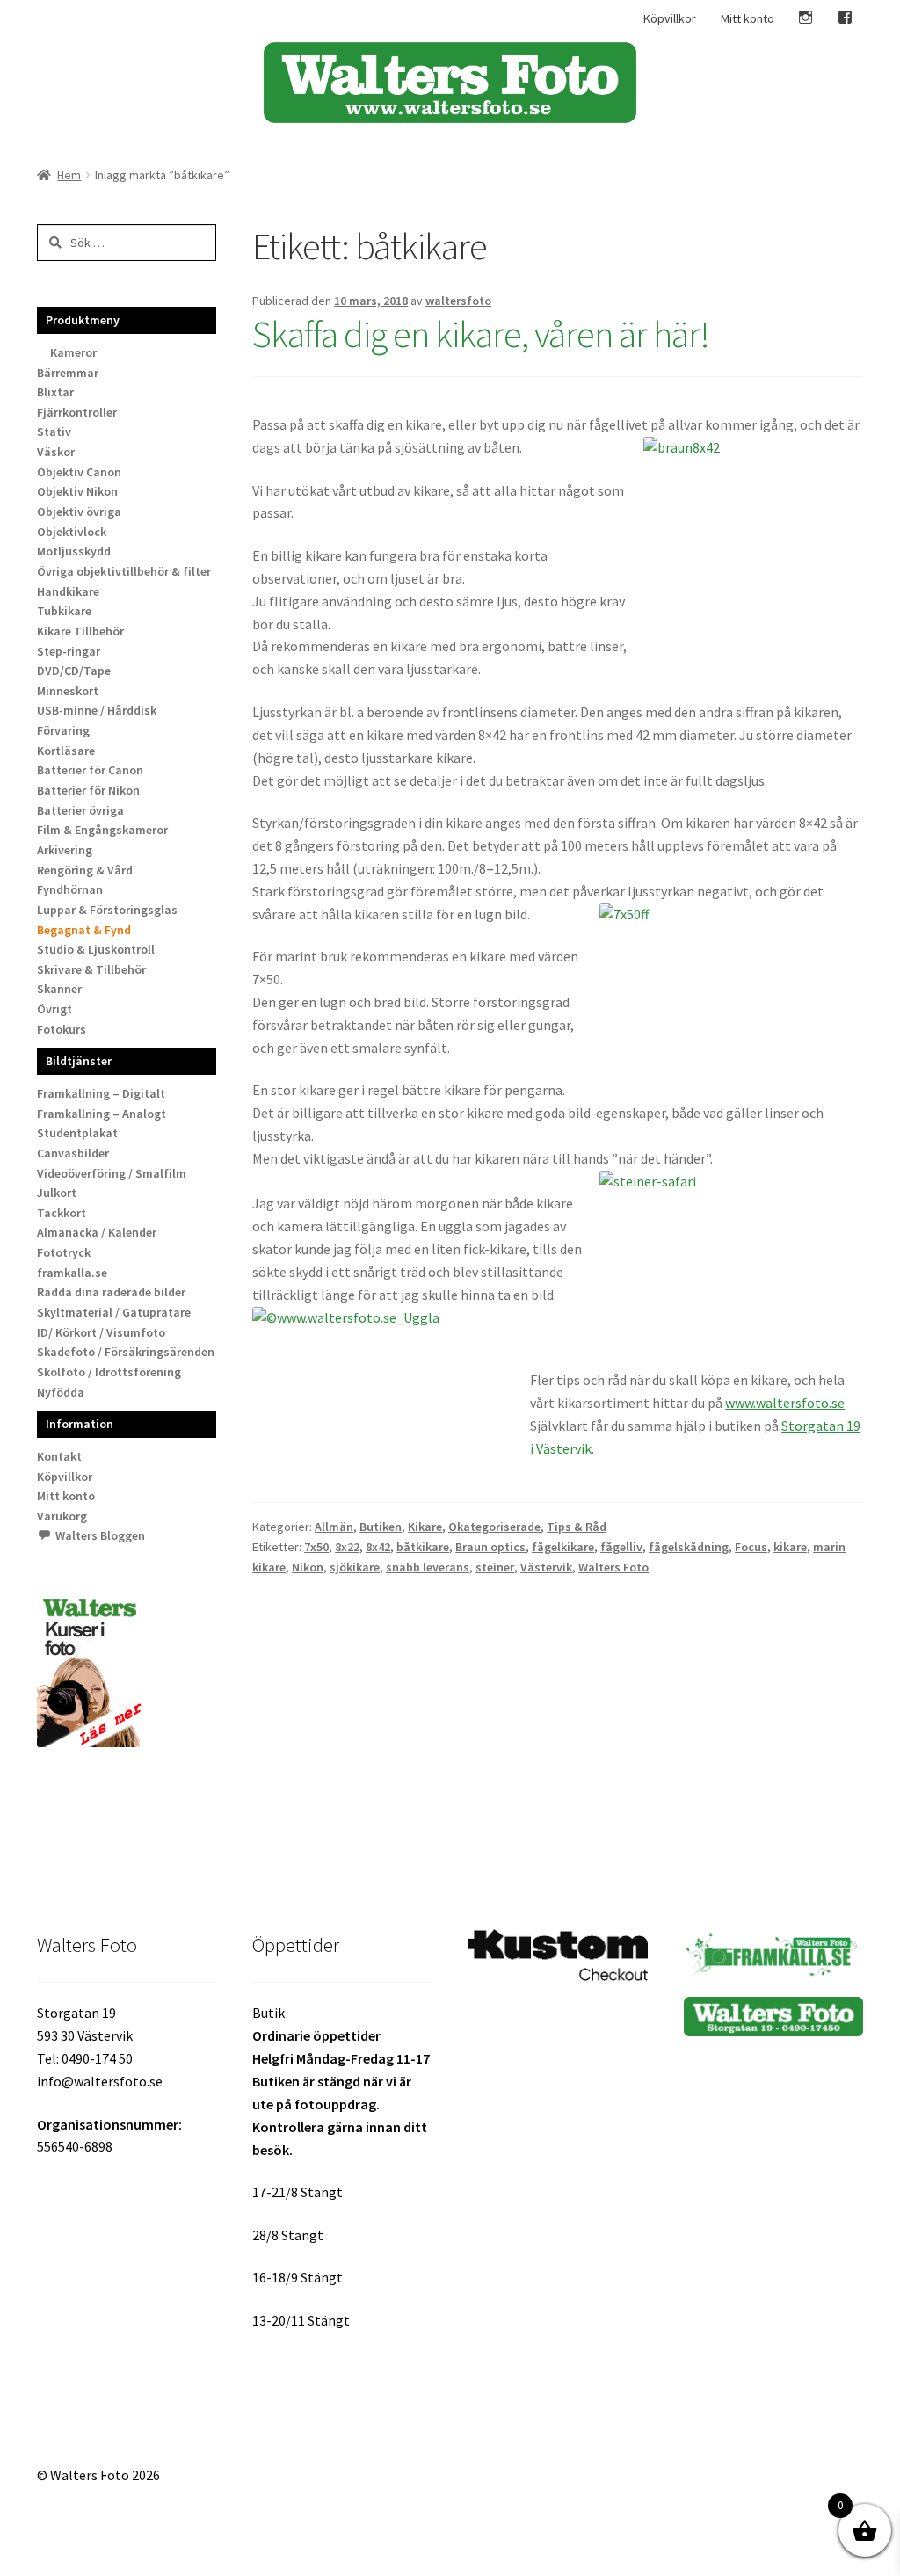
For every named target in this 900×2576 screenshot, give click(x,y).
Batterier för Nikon (88, 790)
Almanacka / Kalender (97, 1232)
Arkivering (65, 850)
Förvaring (63, 730)
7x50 (316, 1547)
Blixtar (55, 392)
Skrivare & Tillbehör (91, 969)
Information (80, 1424)
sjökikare (355, 1567)
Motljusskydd (74, 551)
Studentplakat (77, 1133)
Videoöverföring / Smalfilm (112, 1173)
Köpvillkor (670, 18)
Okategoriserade (494, 1527)
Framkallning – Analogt (102, 1114)
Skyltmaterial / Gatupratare (114, 1312)
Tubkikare (64, 611)
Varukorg (62, 1516)
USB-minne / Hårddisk (97, 710)
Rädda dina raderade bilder (111, 1292)
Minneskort (68, 691)
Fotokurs (62, 1029)
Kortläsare (66, 751)
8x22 (347, 1547)
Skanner (59, 989)
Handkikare (68, 591)
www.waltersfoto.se (785, 1403)
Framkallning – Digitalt (101, 1093)
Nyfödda (61, 1392)
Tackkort (62, 1213)
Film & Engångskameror (102, 830)
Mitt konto (748, 18)
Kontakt (59, 1456)
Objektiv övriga (79, 512)
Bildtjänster (79, 1061)
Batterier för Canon (90, 770)
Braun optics (490, 1547)
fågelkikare (563, 1547)
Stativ (54, 432)
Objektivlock (72, 532)
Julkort (57, 1193)
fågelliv (621, 1547)
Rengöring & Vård (85, 870)
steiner (495, 1567)
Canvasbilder (73, 1153)
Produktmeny (83, 320)
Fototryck (64, 1252)
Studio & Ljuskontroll (96, 949)
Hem (69, 175)
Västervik (546, 1567)
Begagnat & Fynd (84, 930)
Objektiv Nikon (77, 491)
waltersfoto (458, 301)
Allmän (334, 1527)
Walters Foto (613, 1567)
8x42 (378, 1547)
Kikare (425, 1527)
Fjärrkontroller (77, 412)
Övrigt (54, 1009)
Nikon (308, 1567)
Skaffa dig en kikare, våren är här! (481, 334)
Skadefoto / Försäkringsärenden (126, 1352)
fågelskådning (689, 1547)
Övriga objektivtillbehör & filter (124, 571)
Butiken (381, 1527)
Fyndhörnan (70, 889)
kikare (790, 1547)
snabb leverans (428, 1567)
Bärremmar (68, 373)
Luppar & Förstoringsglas (107, 910)
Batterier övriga (80, 810)
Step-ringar (69, 651)
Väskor (56, 452)
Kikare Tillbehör (80, 631)
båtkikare (423, 1547)
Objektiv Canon (79, 472)
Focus (751, 1547)
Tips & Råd (577, 1527)
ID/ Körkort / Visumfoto (101, 1332)
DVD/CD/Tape (74, 671)
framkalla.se (72, 1273)
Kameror (73, 352)
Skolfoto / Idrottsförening (109, 1372)
